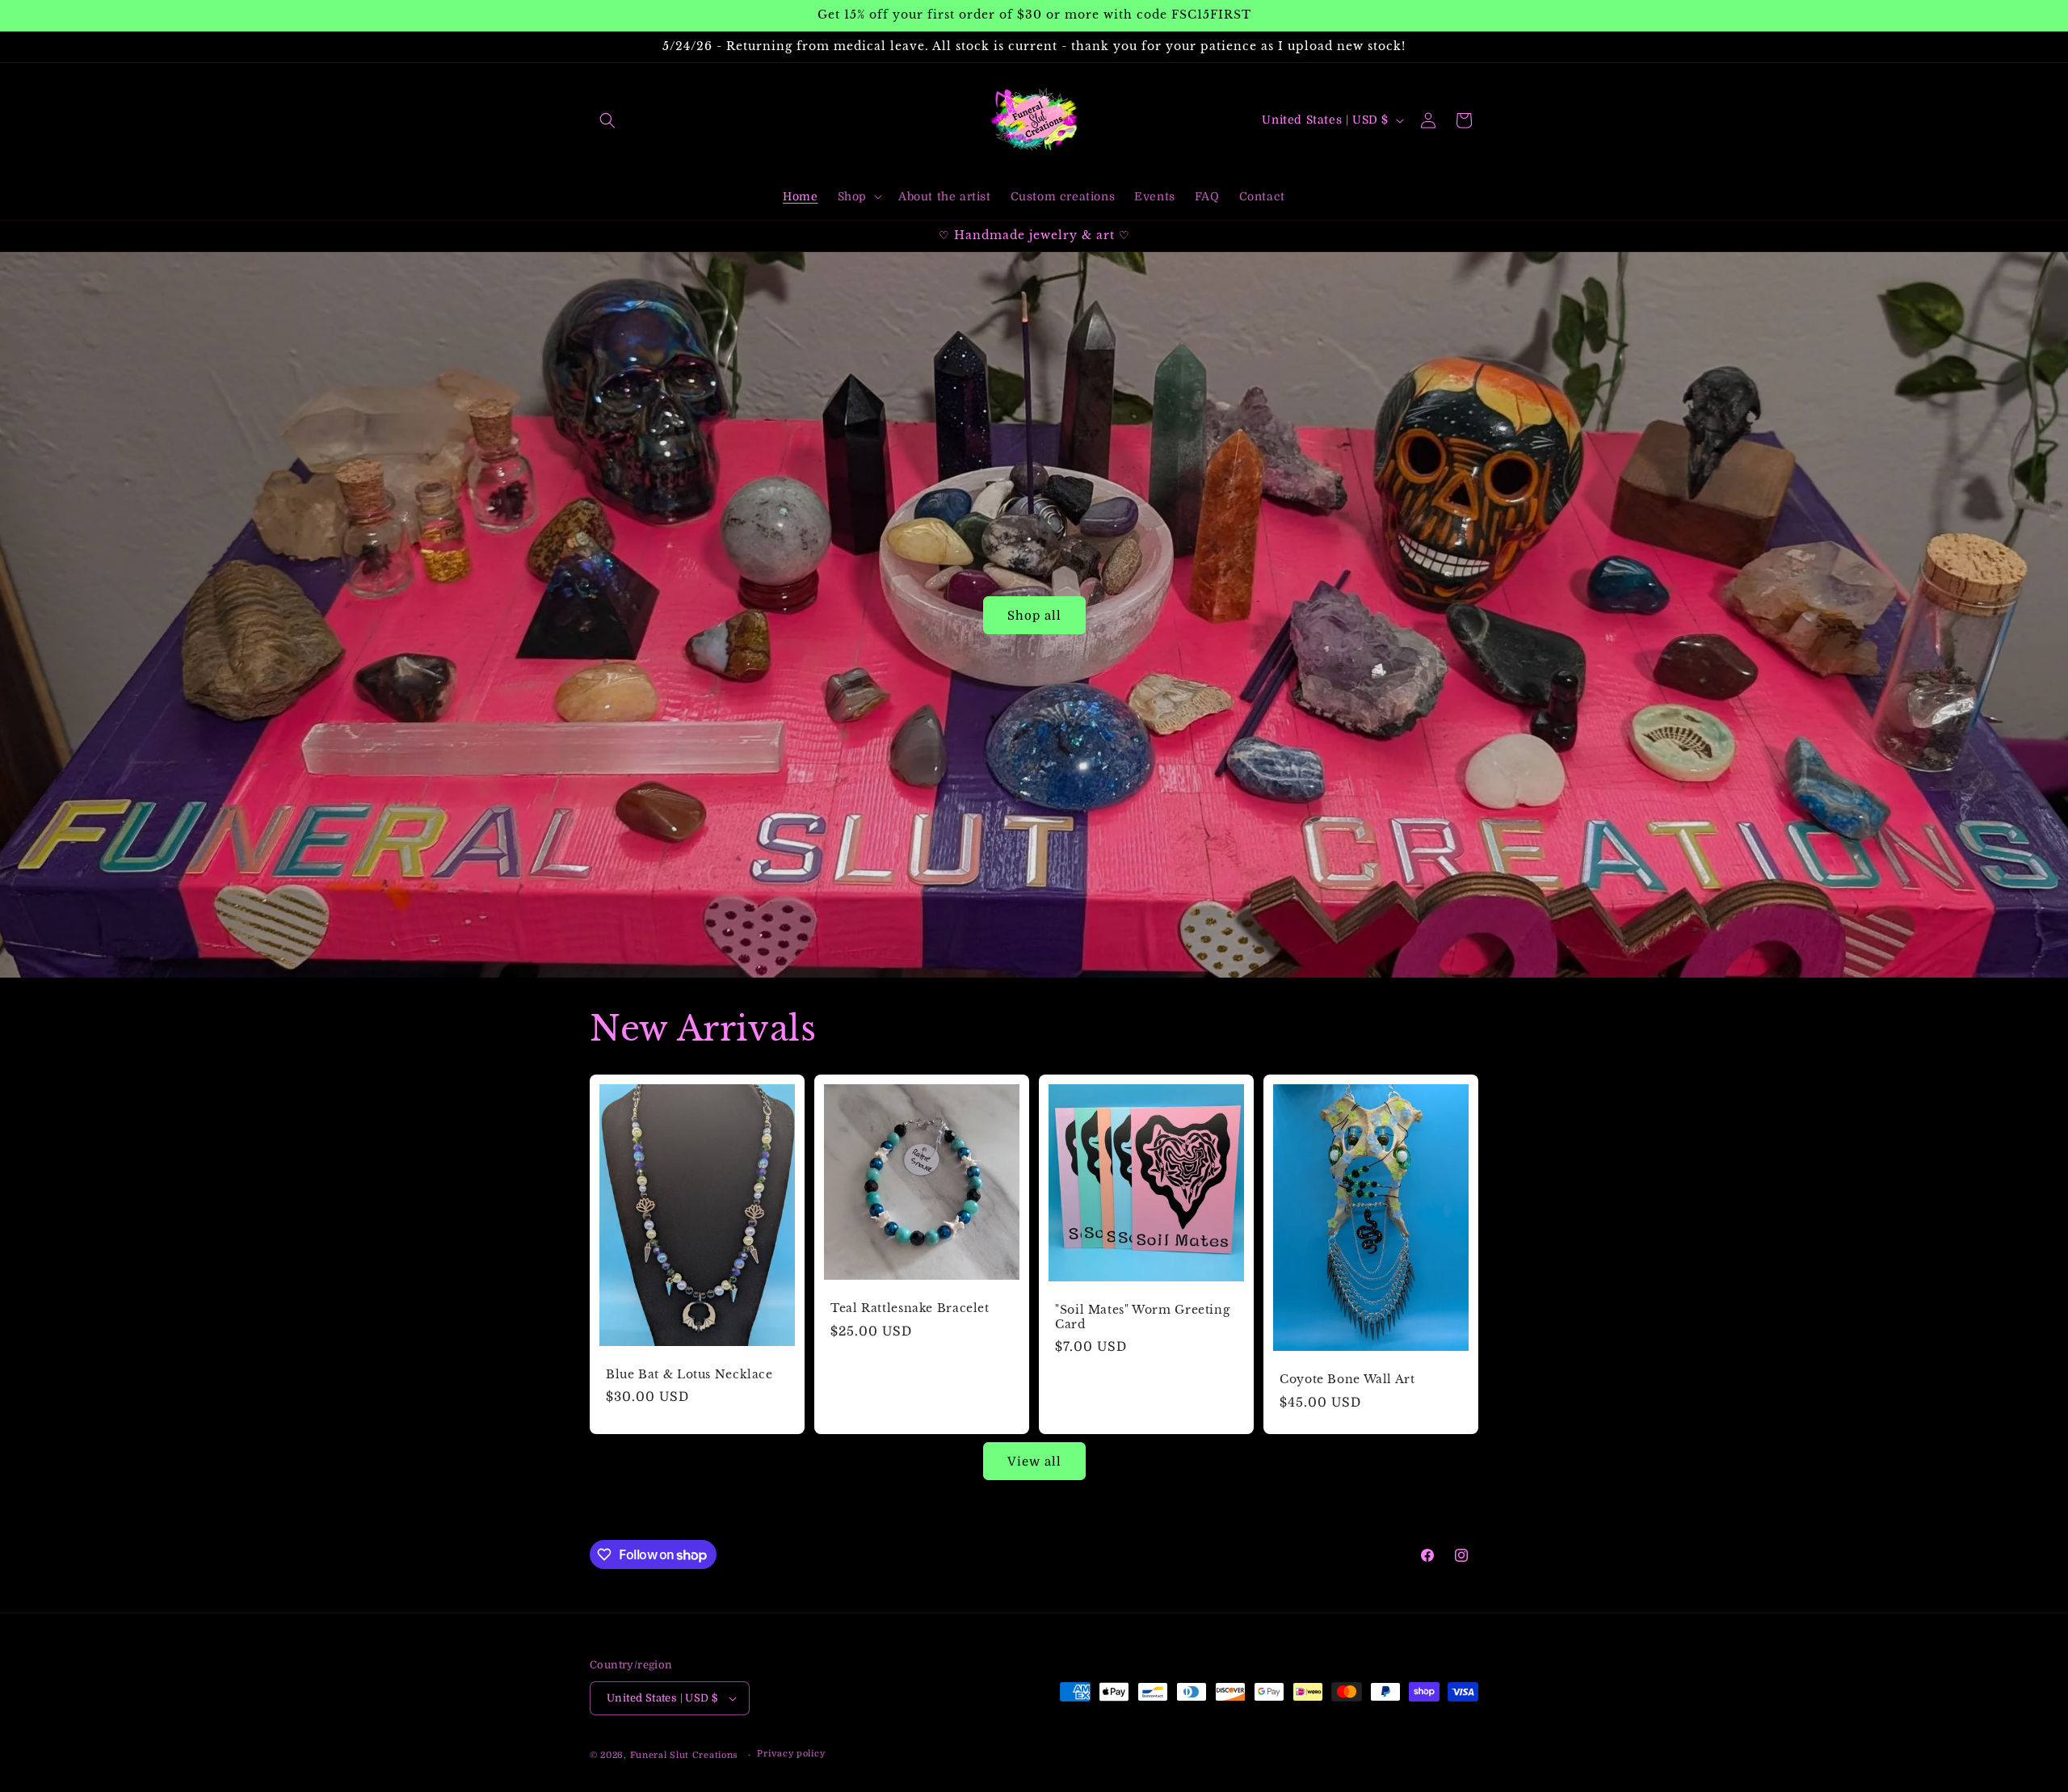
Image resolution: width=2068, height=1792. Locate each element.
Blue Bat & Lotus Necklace (689, 1375)
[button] (607, 120)
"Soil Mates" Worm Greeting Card (1142, 1318)
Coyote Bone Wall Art (1347, 1380)
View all (1034, 1462)
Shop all (1034, 615)
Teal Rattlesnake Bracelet (910, 1308)
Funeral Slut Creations (684, 1755)
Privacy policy (791, 1754)
